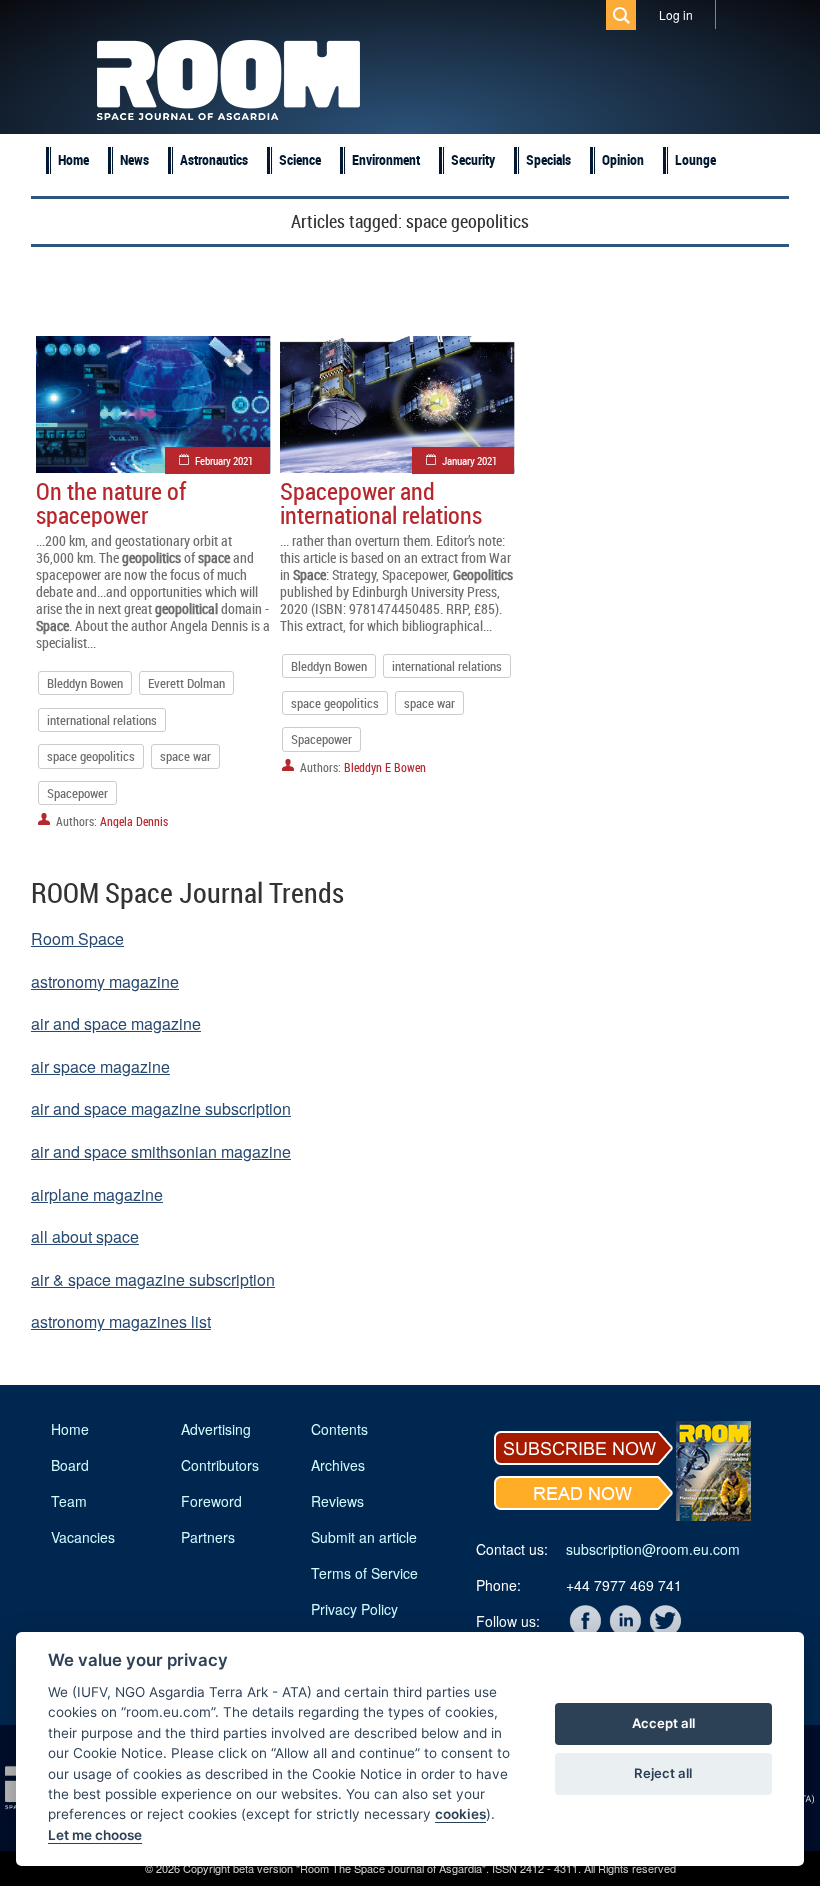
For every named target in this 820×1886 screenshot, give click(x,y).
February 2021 (224, 460)
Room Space (77, 938)
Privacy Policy (354, 1609)
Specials (548, 159)
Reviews (337, 1501)
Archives (338, 1465)
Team (69, 1501)
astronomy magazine (105, 981)
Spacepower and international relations (381, 503)
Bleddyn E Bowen (385, 767)
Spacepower (77, 793)
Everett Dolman (186, 683)
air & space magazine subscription (153, 1279)
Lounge (695, 159)
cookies (460, 1814)
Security (473, 159)
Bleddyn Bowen (85, 683)
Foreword (211, 1501)
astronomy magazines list (121, 1321)
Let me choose (95, 1835)
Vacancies (83, 1537)
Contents (339, 1429)
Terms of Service (364, 1573)
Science (300, 159)
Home (73, 159)
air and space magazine (116, 1023)
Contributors (220, 1465)
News (134, 159)
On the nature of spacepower (111, 503)
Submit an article (364, 1537)
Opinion (623, 159)
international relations (102, 720)
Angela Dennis (134, 821)
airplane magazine (97, 1194)
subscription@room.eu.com (653, 1549)
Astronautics (214, 159)
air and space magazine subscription (161, 1108)
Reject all (663, 1773)
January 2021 (469, 460)
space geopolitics (91, 756)
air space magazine (100, 1066)
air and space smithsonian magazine (161, 1151)
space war (185, 756)
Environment (386, 159)
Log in (676, 14)
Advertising (216, 1429)
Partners (208, 1537)
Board (70, 1465)
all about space (85, 1236)
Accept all (663, 1723)
